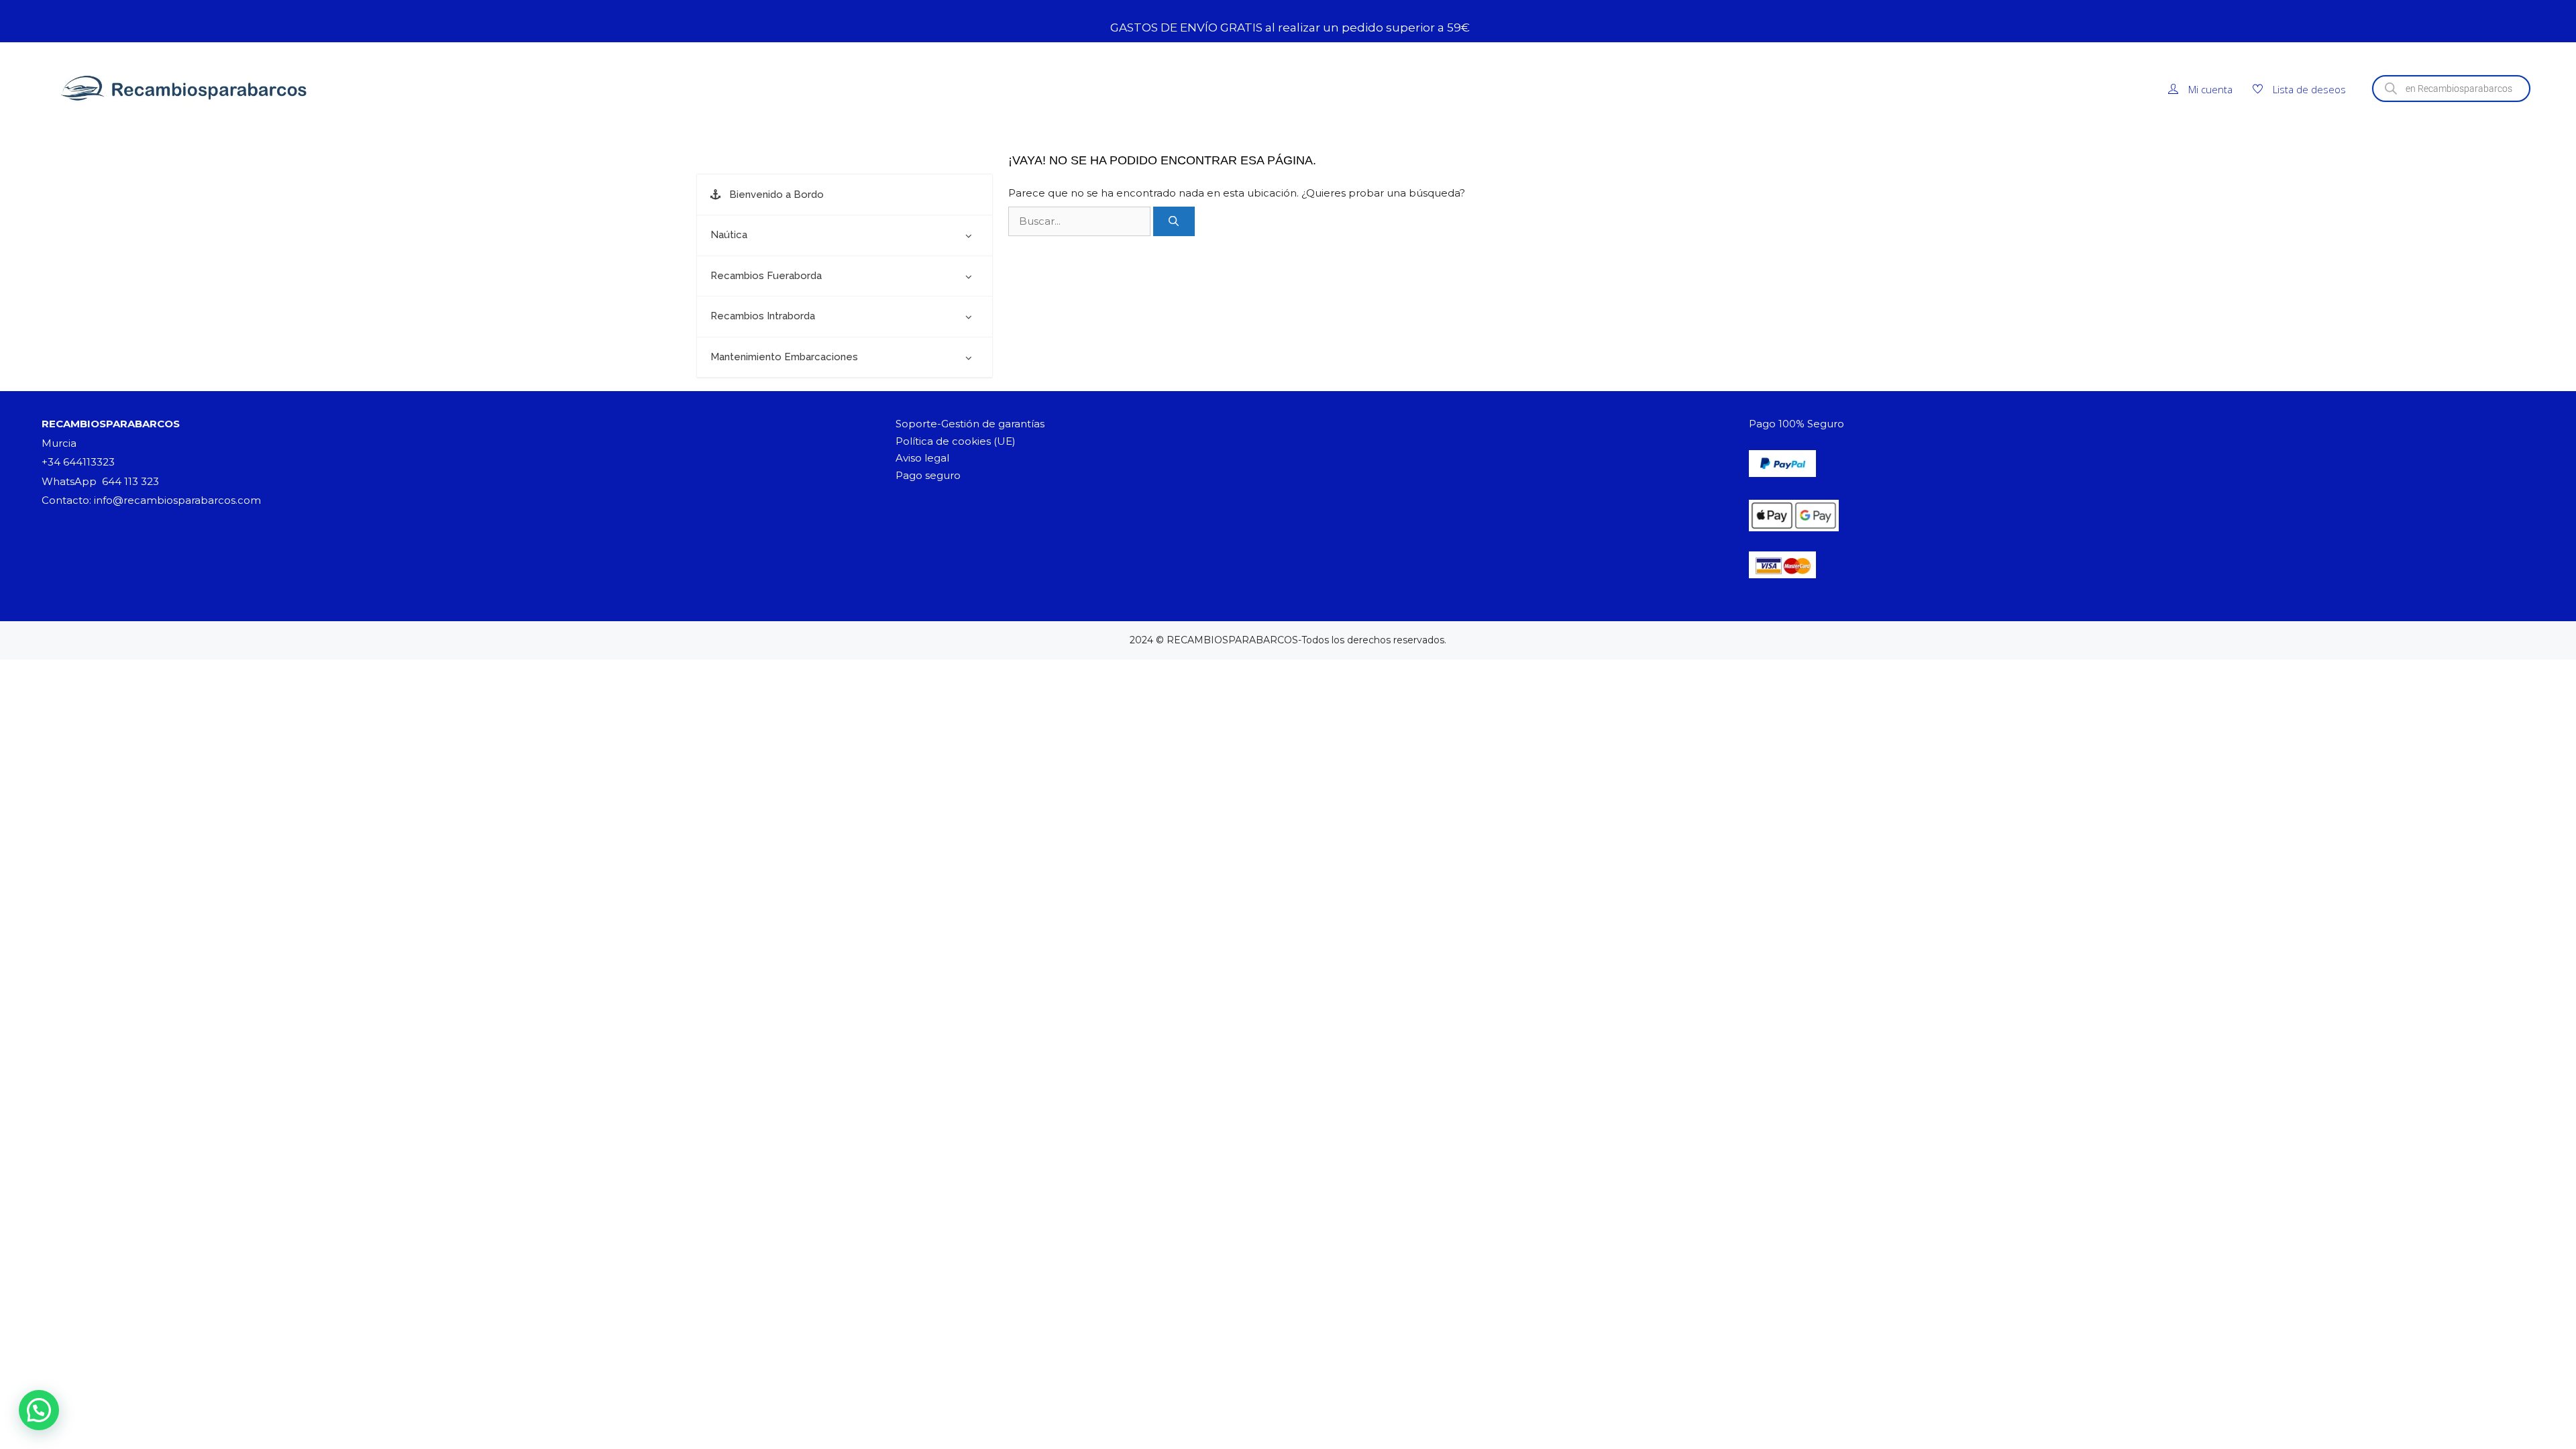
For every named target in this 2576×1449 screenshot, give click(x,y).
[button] (39, 1410)
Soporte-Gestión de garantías (970, 424)
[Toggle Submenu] (969, 235)
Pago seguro (928, 475)
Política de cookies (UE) (956, 441)
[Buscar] (1174, 222)
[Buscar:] (1081, 221)
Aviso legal (922, 458)
